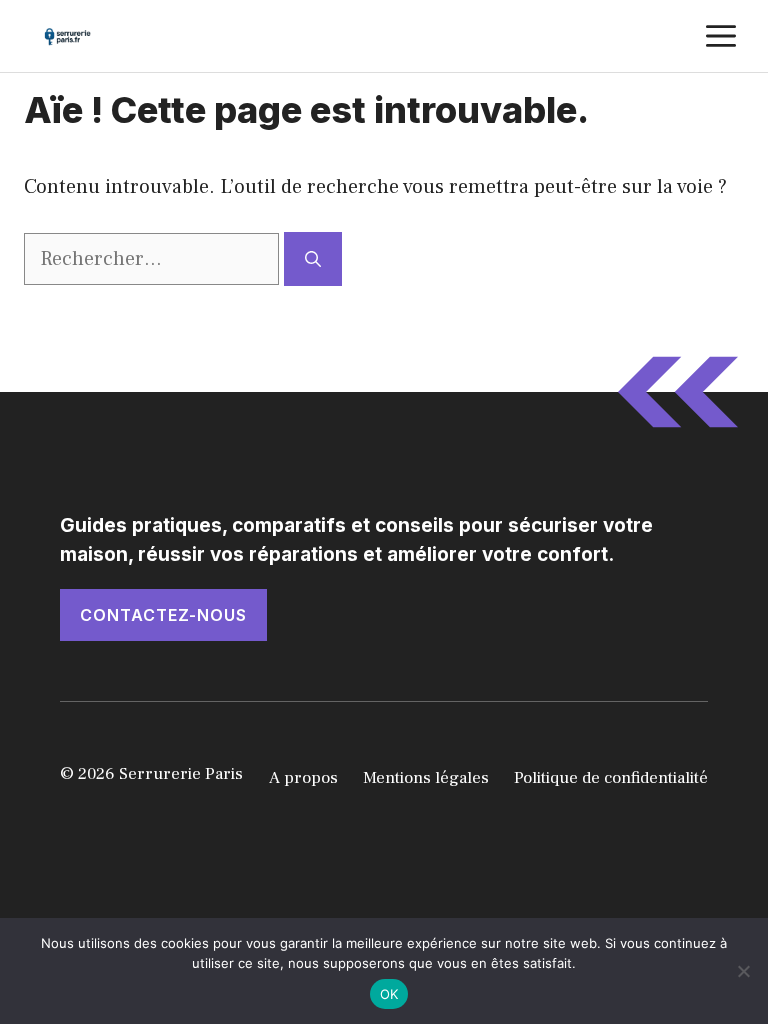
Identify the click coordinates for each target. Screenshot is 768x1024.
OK (389, 994)
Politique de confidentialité (611, 778)
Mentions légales (426, 778)
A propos (303, 778)
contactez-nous (163, 615)
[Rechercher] (313, 259)
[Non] (743, 971)
